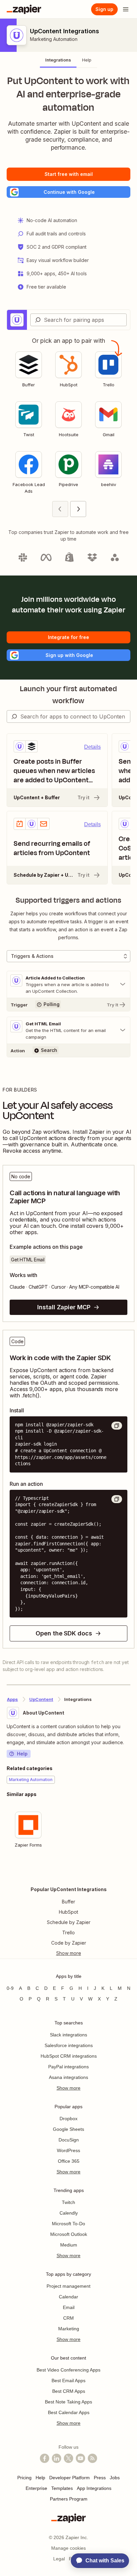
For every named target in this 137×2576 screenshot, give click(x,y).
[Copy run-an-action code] (117, 1499)
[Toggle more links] (68, 1953)
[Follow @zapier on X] (68, 2458)
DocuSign (69, 2140)
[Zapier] (24, 9)
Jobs (115, 2478)
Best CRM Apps (69, 2391)
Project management (68, 2286)
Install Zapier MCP (64, 1307)
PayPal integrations (68, 2067)
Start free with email (69, 174)
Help (22, 1754)
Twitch (68, 2202)
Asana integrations (68, 2077)
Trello (68, 1932)
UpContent (41, 1699)
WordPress (68, 2150)
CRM (68, 2318)
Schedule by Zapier (69, 1922)
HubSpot (68, 1912)
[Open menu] (126, 9)
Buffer (68, 1902)
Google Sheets (68, 2129)
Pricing (24, 2478)
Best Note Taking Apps (68, 2402)
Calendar (68, 2297)
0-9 (10, 1988)
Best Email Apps (68, 2381)
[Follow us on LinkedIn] (57, 2458)
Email (69, 2307)
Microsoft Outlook (69, 2234)
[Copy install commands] (117, 1426)
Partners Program (69, 2499)
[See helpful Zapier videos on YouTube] (80, 2458)
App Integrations (94, 2488)
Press (100, 2478)
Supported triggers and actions (68, 900)
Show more (68, 2088)
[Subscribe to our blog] (92, 2458)
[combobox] (78, 320)
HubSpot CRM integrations (69, 2056)
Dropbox (68, 2119)
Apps (12, 1699)
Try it (83, 797)
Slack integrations (68, 2035)
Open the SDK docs (64, 1633)
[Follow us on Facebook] (45, 2458)
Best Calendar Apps (69, 2412)
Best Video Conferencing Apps (68, 2370)
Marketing (69, 2329)
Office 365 (69, 2161)
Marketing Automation (54, 39)
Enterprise (36, 2488)
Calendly (69, 2213)
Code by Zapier (69, 1943)
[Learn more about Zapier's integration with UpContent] (130, 1872)
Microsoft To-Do (68, 2224)
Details (92, 747)
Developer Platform (69, 2478)
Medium (69, 2245)
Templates (62, 2488)
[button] (68, 192)
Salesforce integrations (69, 2045)
